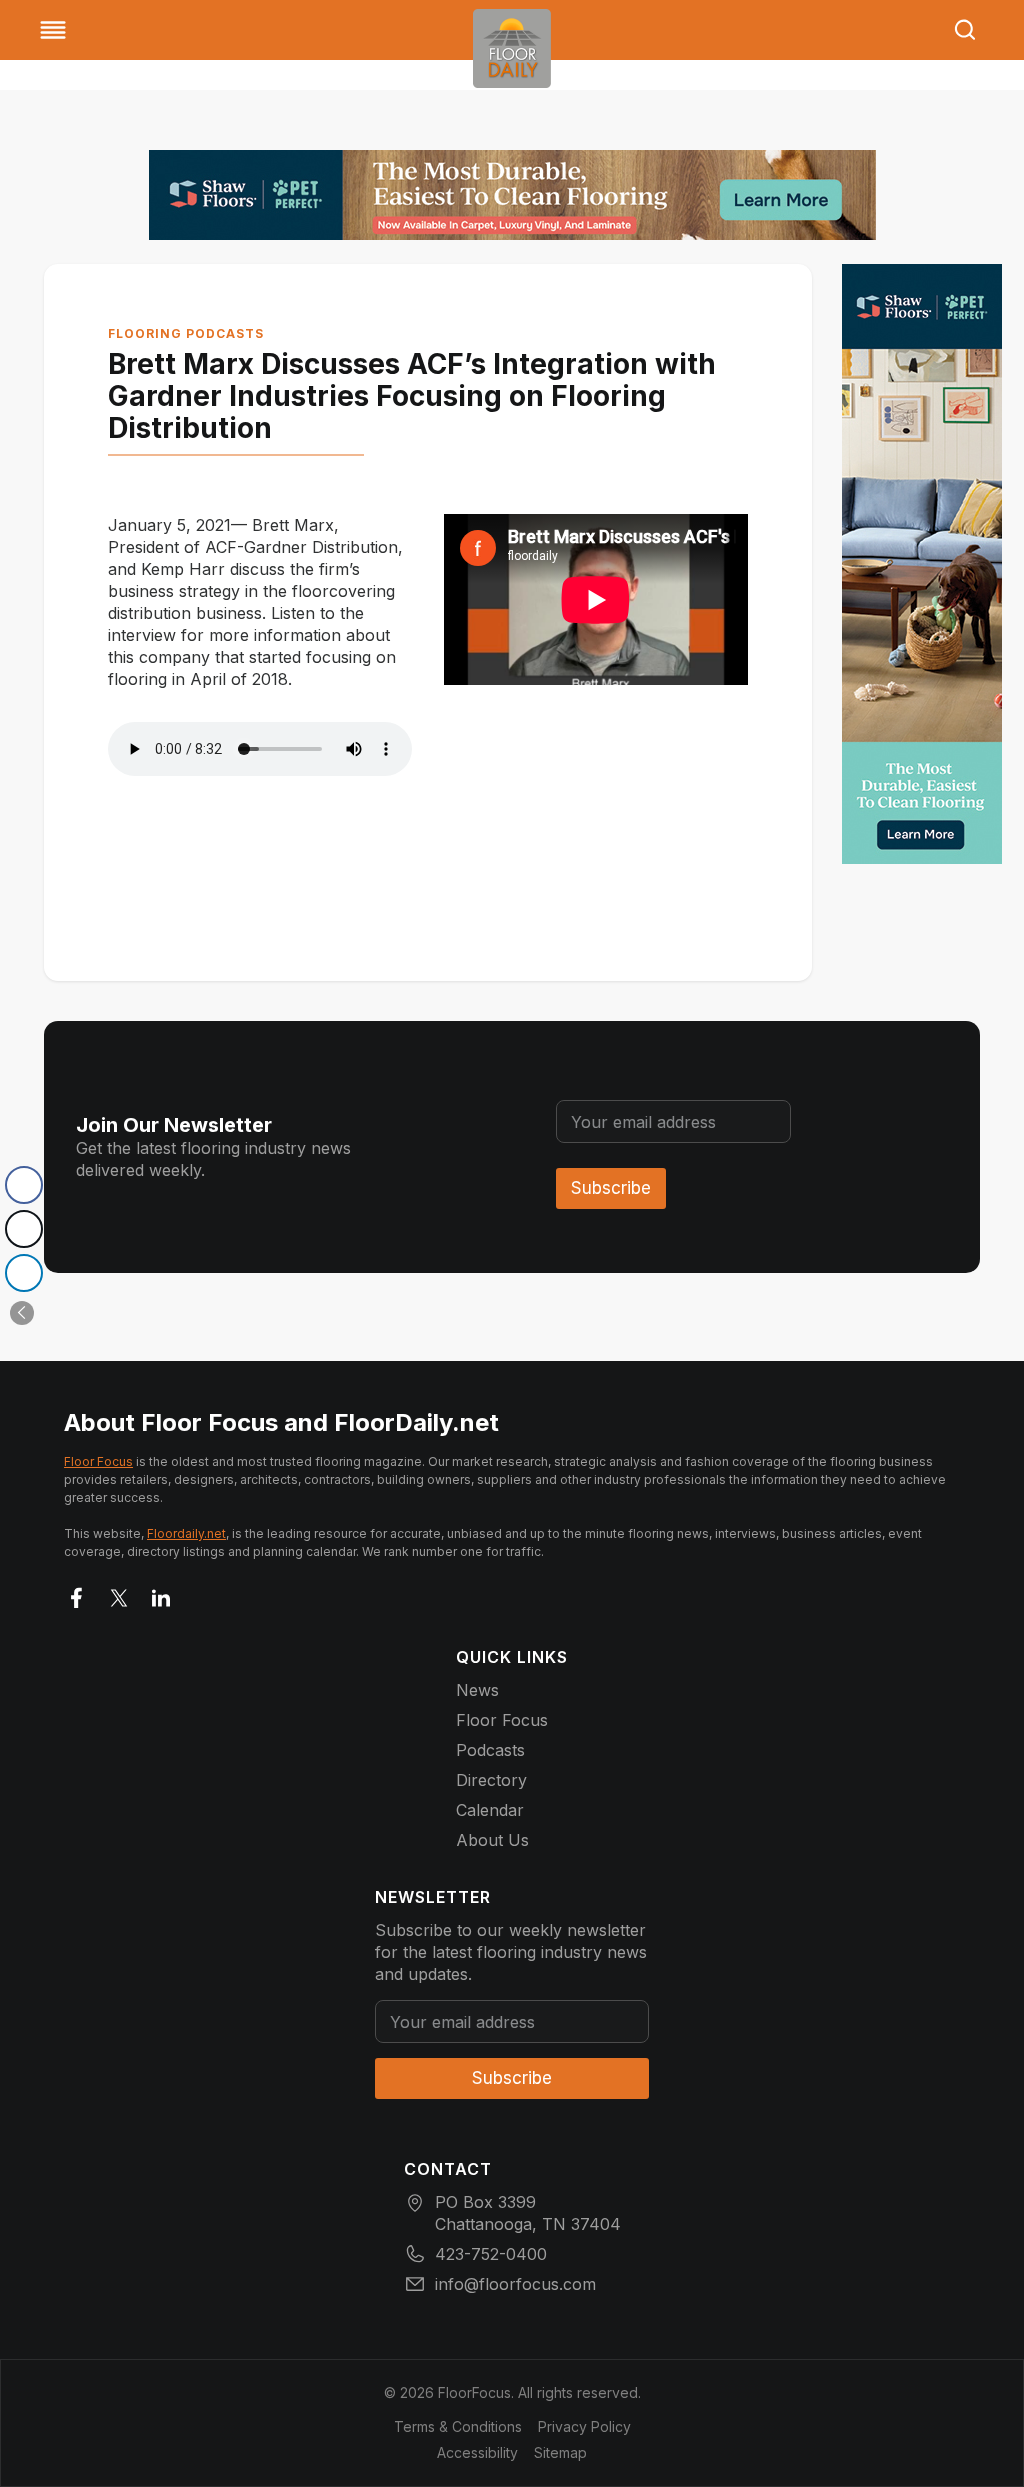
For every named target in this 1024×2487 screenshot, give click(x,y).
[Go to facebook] (77, 1594)
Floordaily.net (186, 1533)
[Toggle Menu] (53, 30)
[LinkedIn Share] (24, 1273)
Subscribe (611, 1188)
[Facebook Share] (24, 1185)
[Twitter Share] (24, 1229)
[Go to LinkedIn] (161, 1594)
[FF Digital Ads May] (512, 195)
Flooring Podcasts (186, 333)
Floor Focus (98, 1461)
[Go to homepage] (512, 48)
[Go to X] (119, 1594)
